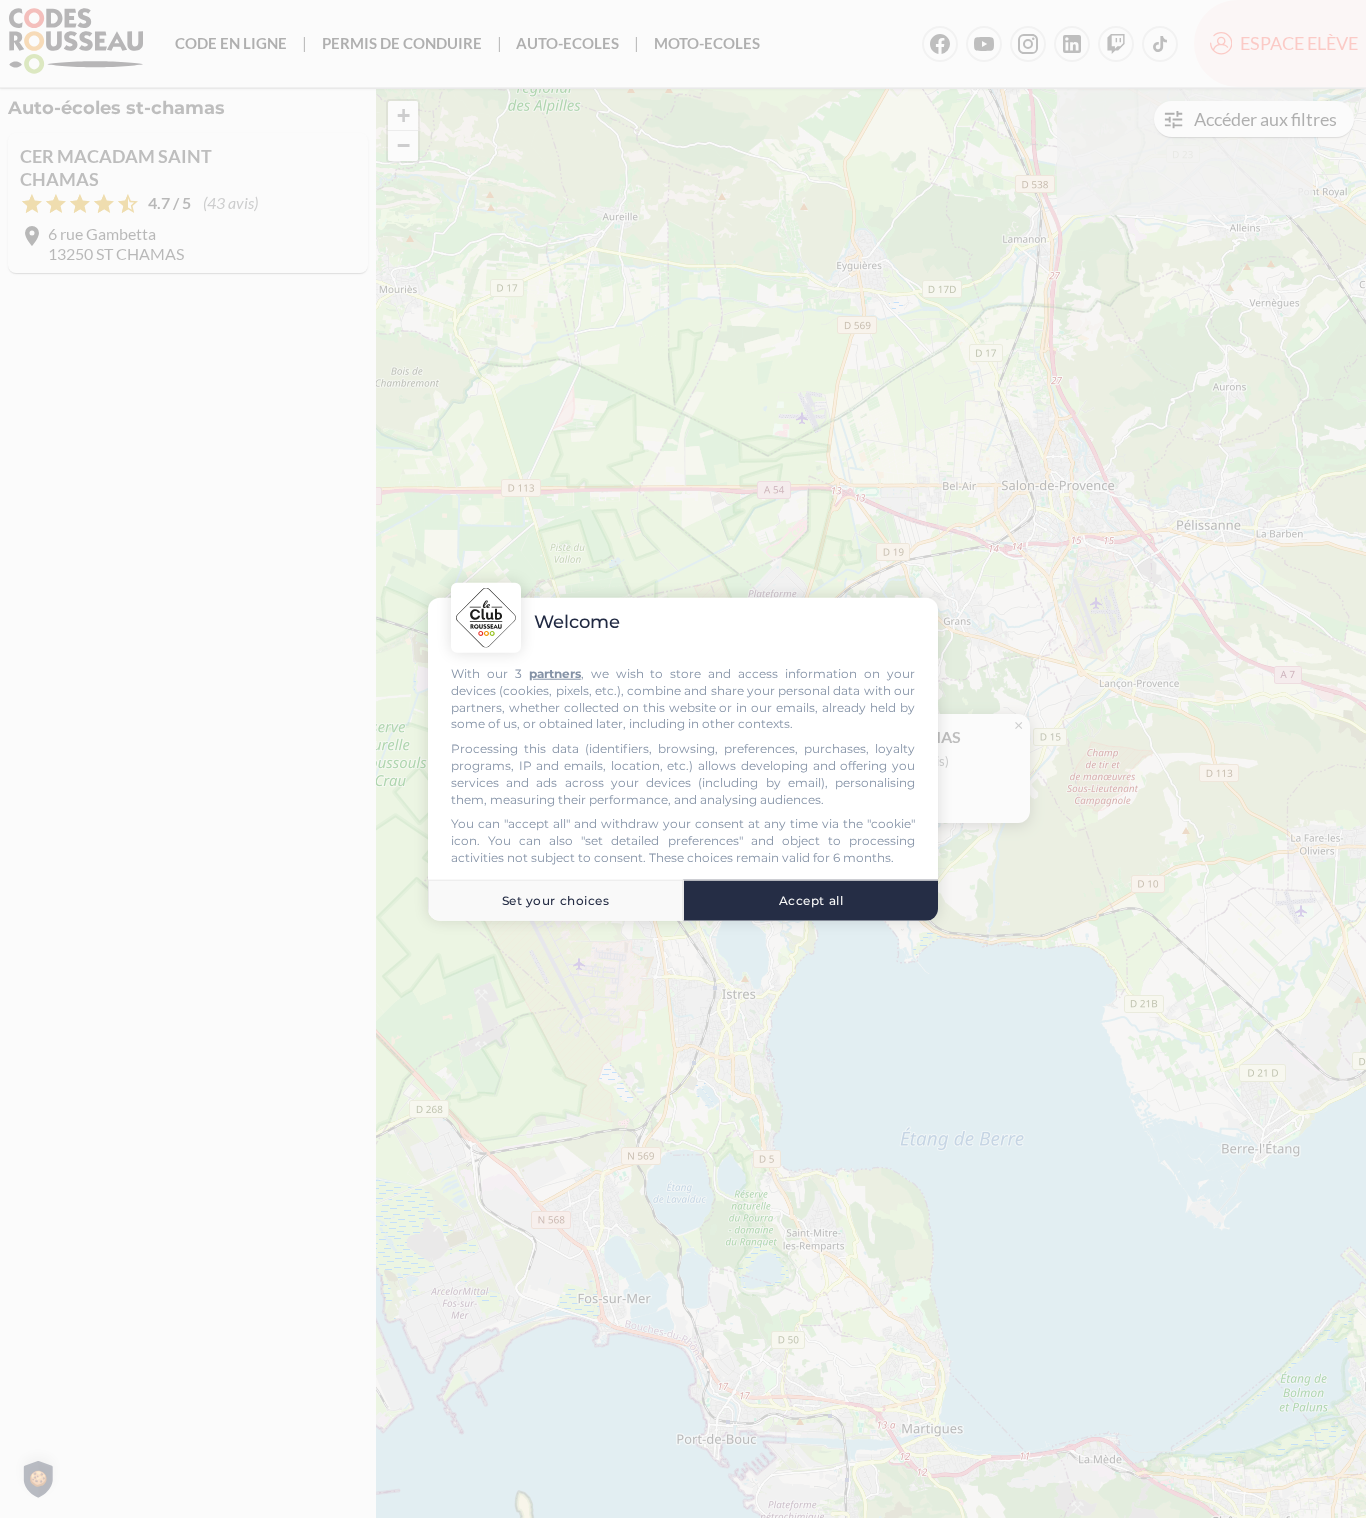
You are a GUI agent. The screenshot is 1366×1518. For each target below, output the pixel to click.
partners (555, 673)
